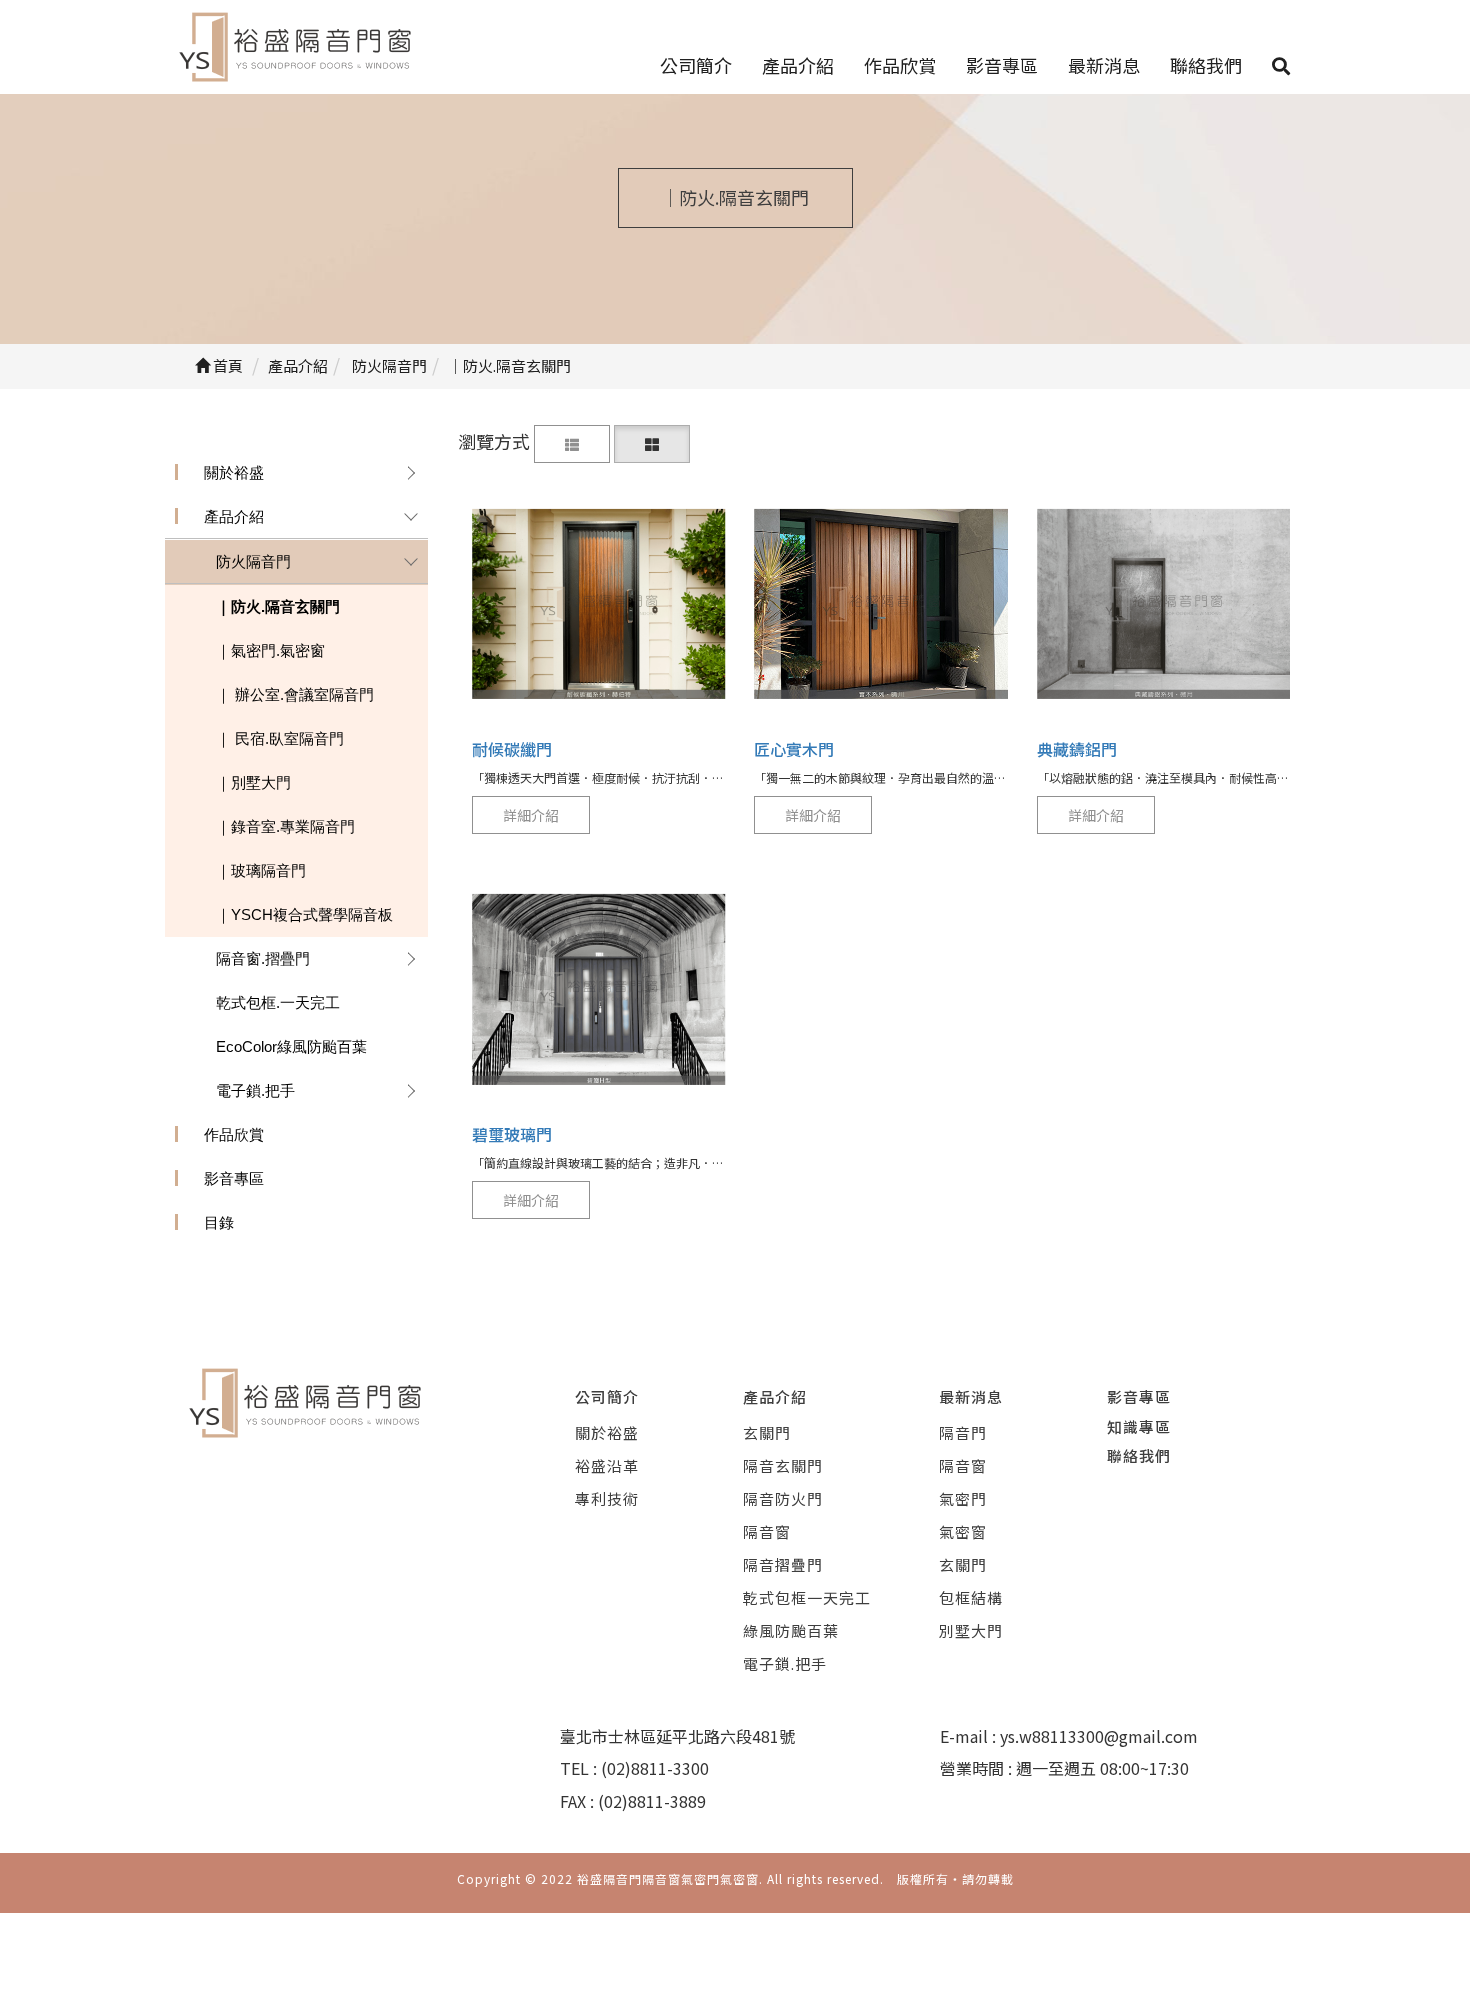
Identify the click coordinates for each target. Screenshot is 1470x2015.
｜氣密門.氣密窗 (270, 650)
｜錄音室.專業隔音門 (285, 826)
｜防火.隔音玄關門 (278, 606)
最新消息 (1104, 65)
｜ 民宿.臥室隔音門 (280, 738)
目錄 (219, 1222)
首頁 (226, 365)
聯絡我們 (1206, 65)
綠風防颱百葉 (791, 1630)
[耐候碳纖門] (599, 604)
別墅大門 (971, 1630)
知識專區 (1139, 1426)
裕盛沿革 (607, 1465)
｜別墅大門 (253, 782)
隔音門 (963, 1432)
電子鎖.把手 (255, 1090)
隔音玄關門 (783, 1465)
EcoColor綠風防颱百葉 (291, 1046)
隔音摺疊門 (783, 1564)
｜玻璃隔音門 (261, 870)
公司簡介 (696, 65)
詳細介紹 (531, 815)
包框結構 (971, 1597)
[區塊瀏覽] (652, 441)
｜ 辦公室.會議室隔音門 (295, 694)
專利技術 (607, 1498)
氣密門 (963, 1498)
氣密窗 (963, 1531)
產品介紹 (798, 65)
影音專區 (1002, 65)
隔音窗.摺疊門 (263, 958)
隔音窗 (767, 1531)
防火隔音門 (253, 561)
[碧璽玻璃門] (599, 990)
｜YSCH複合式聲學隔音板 (304, 914)
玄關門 (767, 1432)
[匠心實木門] (881, 604)
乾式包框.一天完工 (278, 1002)
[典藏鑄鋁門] (1164, 604)
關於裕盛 (234, 472)
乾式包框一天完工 (807, 1597)
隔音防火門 (783, 1498)
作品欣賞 (900, 65)
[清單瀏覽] (572, 441)
